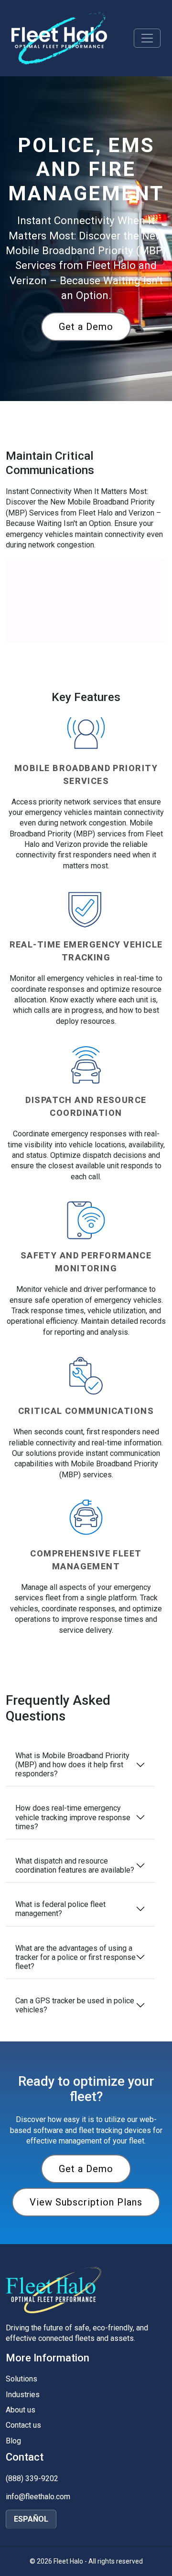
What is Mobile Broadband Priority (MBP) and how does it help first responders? (72, 1765)
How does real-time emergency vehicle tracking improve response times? (73, 1817)
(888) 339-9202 (32, 2478)
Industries (23, 2395)
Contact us (23, 2425)
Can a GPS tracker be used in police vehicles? (75, 2005)
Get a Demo (86, 327)
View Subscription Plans (86, 2202)
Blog (13, 2441)
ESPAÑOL (31, 2519)
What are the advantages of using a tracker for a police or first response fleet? (75, 1957)
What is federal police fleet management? (60, 1909)
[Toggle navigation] (147, 38)
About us (21, 2410)
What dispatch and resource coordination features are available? (75, 1865)
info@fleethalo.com (38, 2497)
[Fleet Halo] (59, 38)
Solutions (21, 2379)
